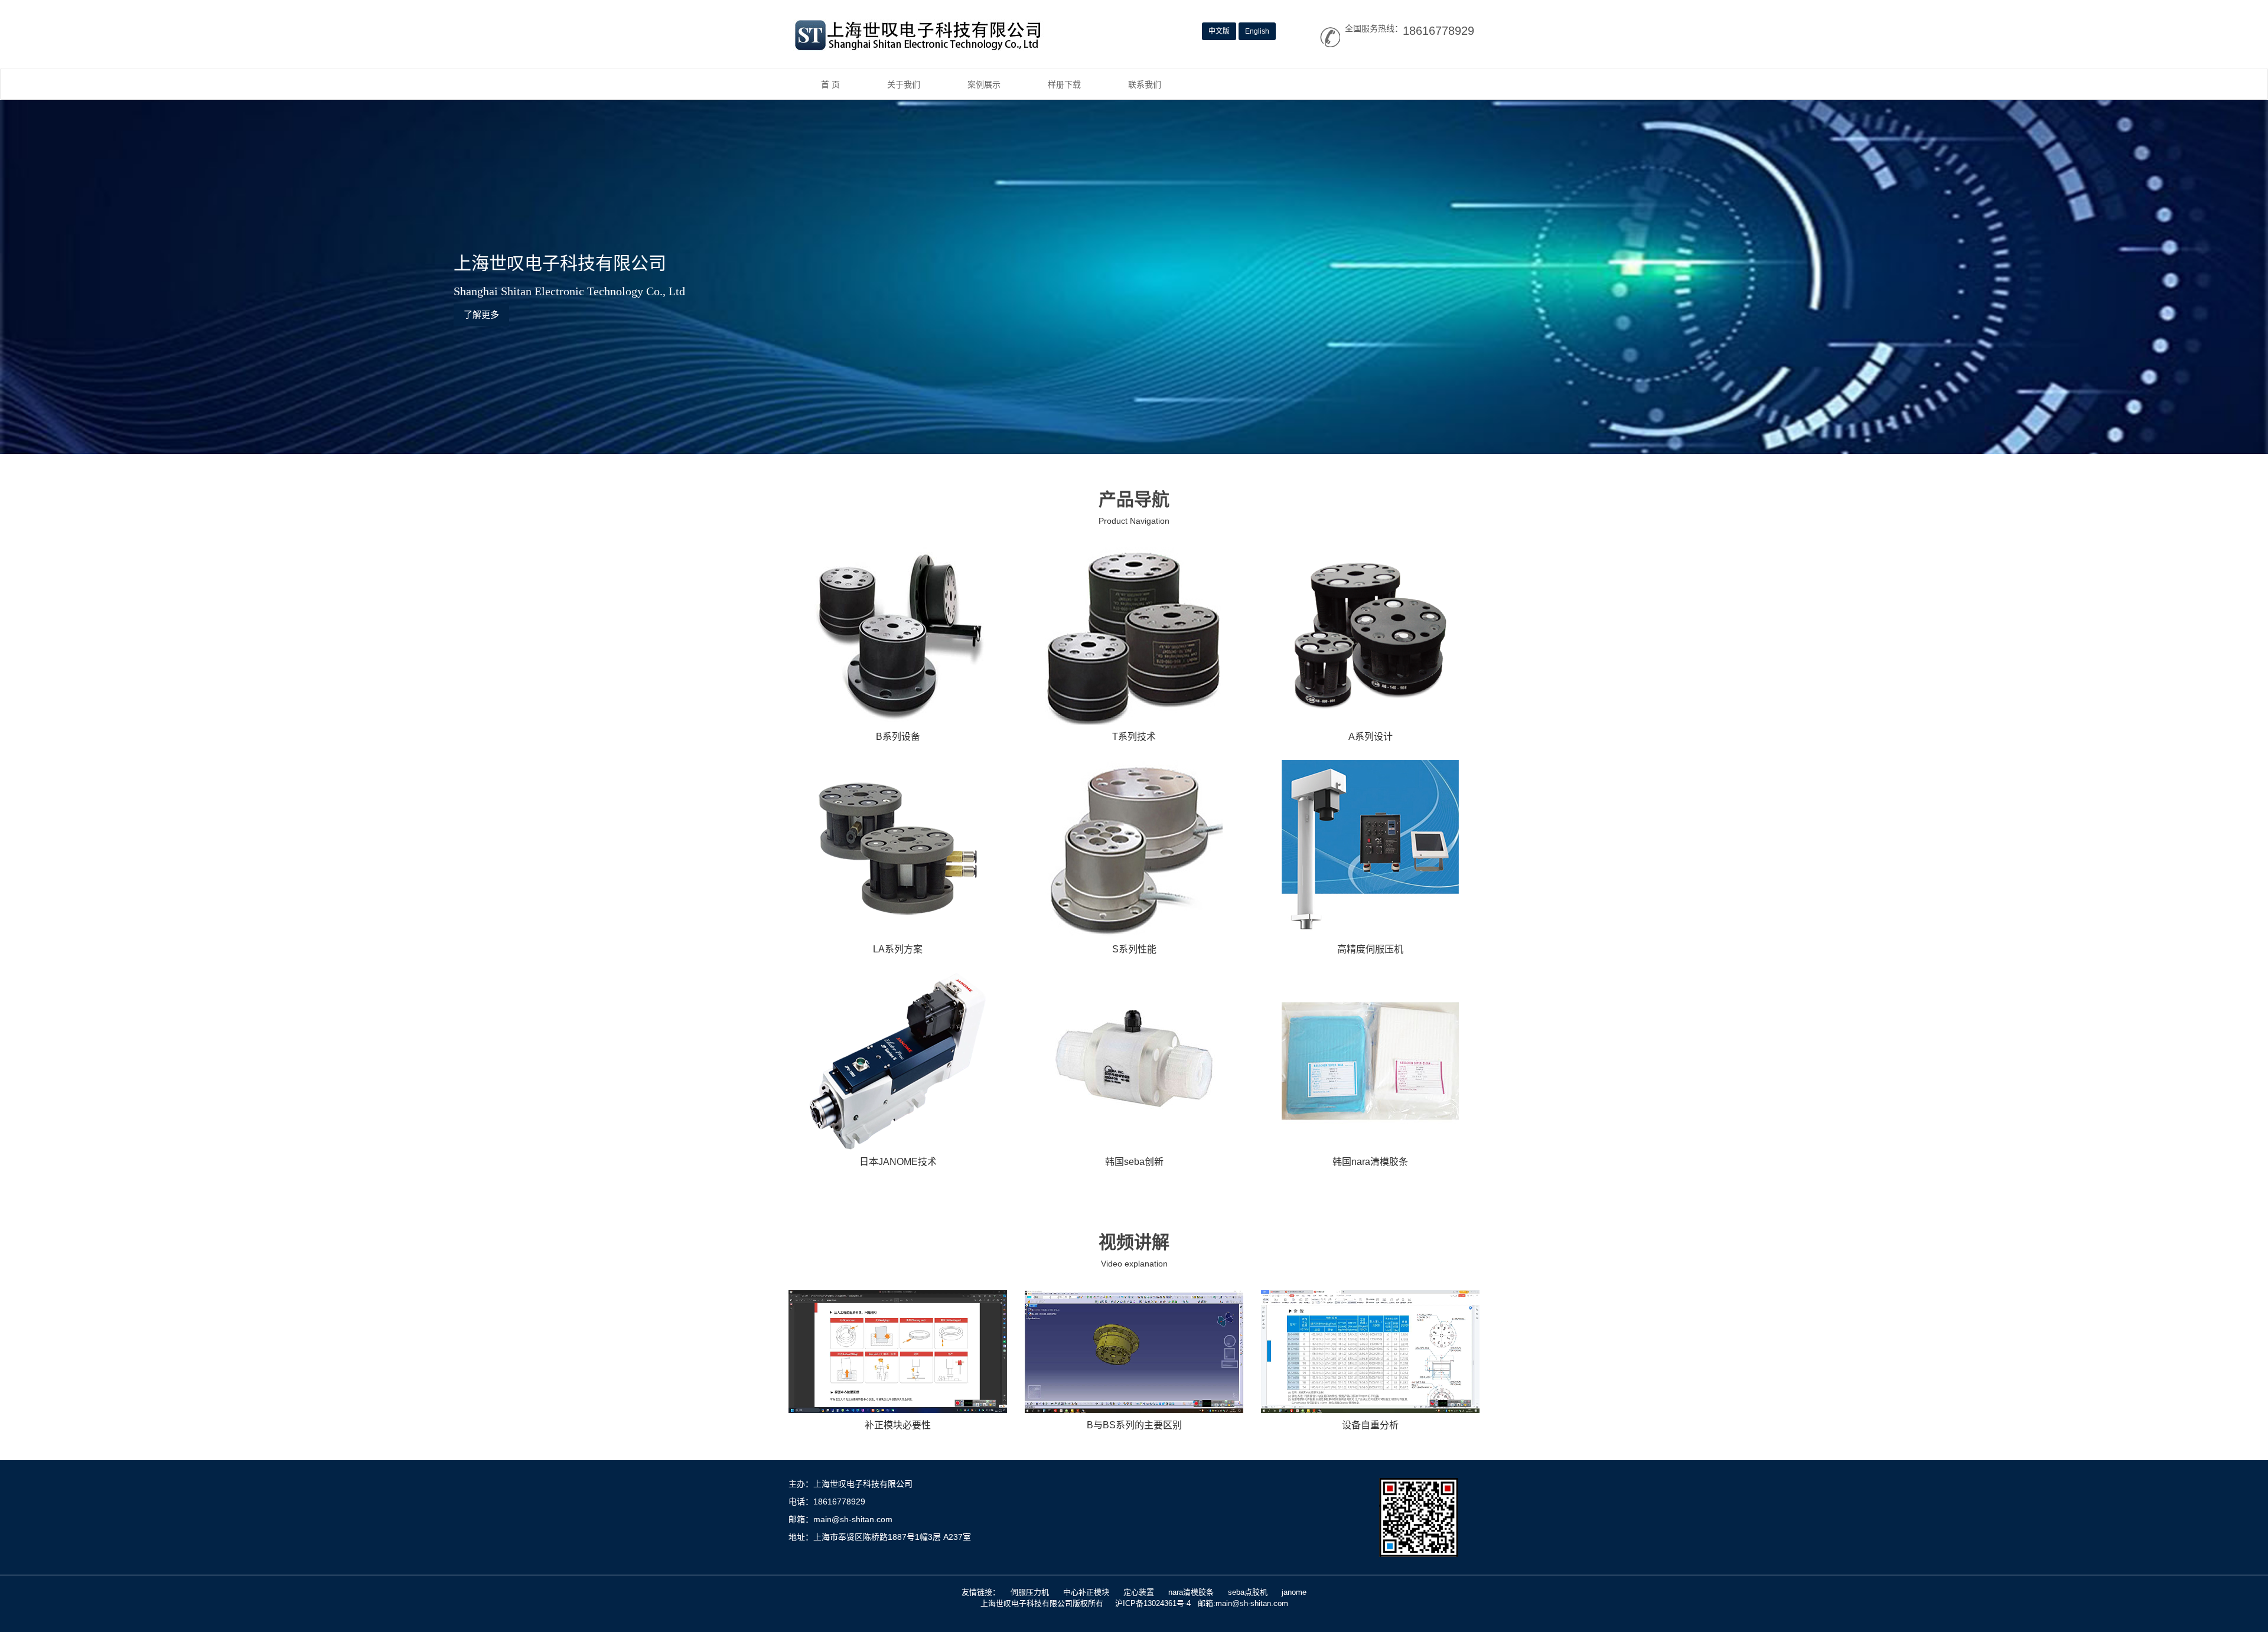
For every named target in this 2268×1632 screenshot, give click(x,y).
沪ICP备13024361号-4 (1153, 1603)
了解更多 (481, 314)
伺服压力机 (1030, 1592)
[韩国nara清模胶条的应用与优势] (1370, 1061)
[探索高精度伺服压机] (1370, 848)
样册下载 (1064, 84)
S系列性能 (1134, 949)
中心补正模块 (1086, 1592)
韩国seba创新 (1134, 1162)
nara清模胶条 (1191, 1592)
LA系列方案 (898, 949)
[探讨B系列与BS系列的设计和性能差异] (1134, 1352)
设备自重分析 (1370, 1425)
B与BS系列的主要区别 (1134, 1425)
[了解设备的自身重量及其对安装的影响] (1370, 1352)
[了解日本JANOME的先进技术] (898, 1061)
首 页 (830, 84)
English (1257, 31)
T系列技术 (1134, 737)
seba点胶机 (1248, 1592)
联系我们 (1145, 84)
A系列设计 (1371, 737)
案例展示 (984, 84)
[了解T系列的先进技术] (1134, 636)
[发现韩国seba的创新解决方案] (1134, 1061)
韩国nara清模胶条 (1370, 1162)
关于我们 (904, 84)
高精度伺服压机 (1370, 949)
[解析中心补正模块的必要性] (898, 1352)
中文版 (1219, 31)
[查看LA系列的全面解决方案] (898, 848)
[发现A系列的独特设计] (1370, 636)
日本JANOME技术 (898, 1162)
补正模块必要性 (898, 1425)
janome (1294, 1592)
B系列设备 (898, 737)
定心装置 (1139, 1592)
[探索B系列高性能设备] (898, 636)
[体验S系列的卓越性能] (1134, 848)
